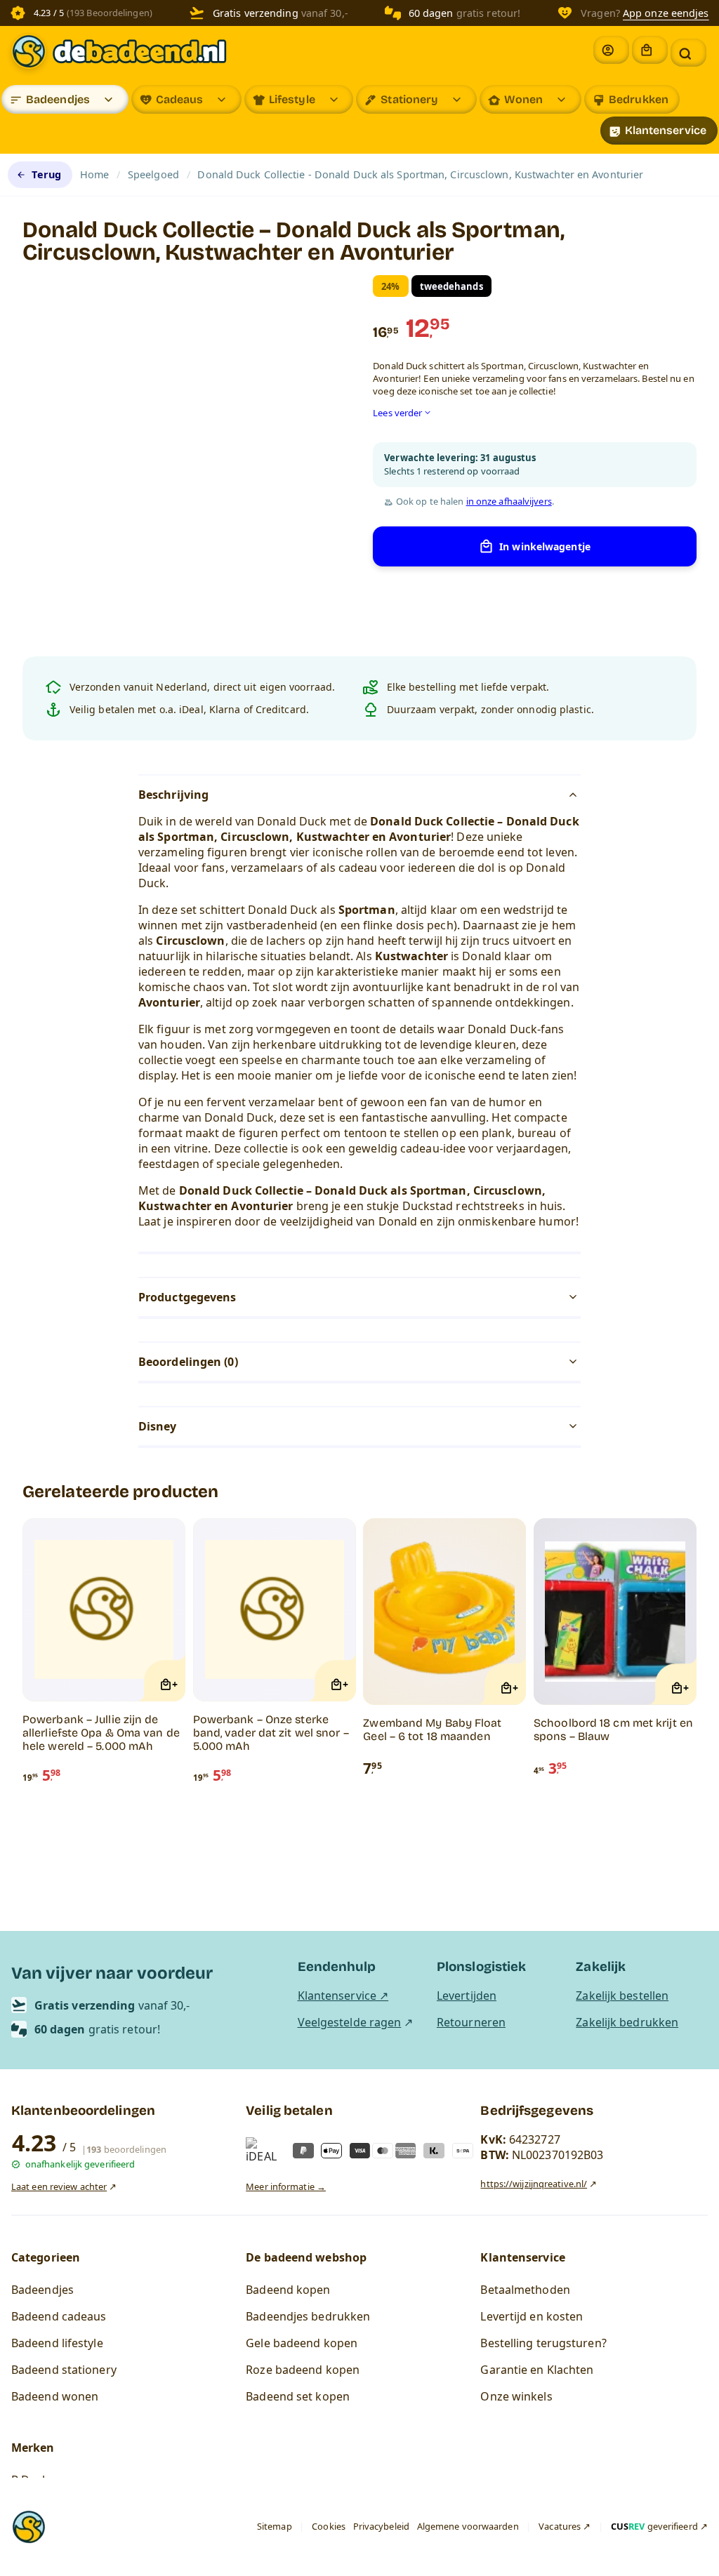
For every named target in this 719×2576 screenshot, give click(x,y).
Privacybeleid (381, 2526)
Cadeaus (180, 99)
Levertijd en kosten (532, 2316)
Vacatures (560, 2526)
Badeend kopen (288, 2290)
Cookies (329, 2526)
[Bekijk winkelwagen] (650, 50)
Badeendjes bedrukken (308, 2316)
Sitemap (275, 2526)
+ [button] (175, 1684)
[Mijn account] (611, 50)
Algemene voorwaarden (468, 2526)
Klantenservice (666, 130)
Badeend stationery (64, 2370)
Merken (33, 2448)
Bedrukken (639, 99)
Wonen (524, 99)
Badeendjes (58, 99)
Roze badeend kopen (303, 2370)
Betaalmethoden (525, 2290)
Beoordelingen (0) (188, 1362)
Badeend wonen (55, 2396)
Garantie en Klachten (537, 2370)
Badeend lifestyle (57, 2343)
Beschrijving (173, 795)
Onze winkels (516, 2396)
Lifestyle (292, 99)
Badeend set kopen (298, 2396)
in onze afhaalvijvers (509, 502)
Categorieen (46, 2257)
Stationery (409, 99)
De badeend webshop (306, 2257)
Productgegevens (187, 1297)
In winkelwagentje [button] (545, 546)
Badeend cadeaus (59, 2316)
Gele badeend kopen (302, 2343)
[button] (688, 53)
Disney (158, 1426)
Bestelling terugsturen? (543, 2343)
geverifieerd (654, 2526)
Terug (46, 174)
